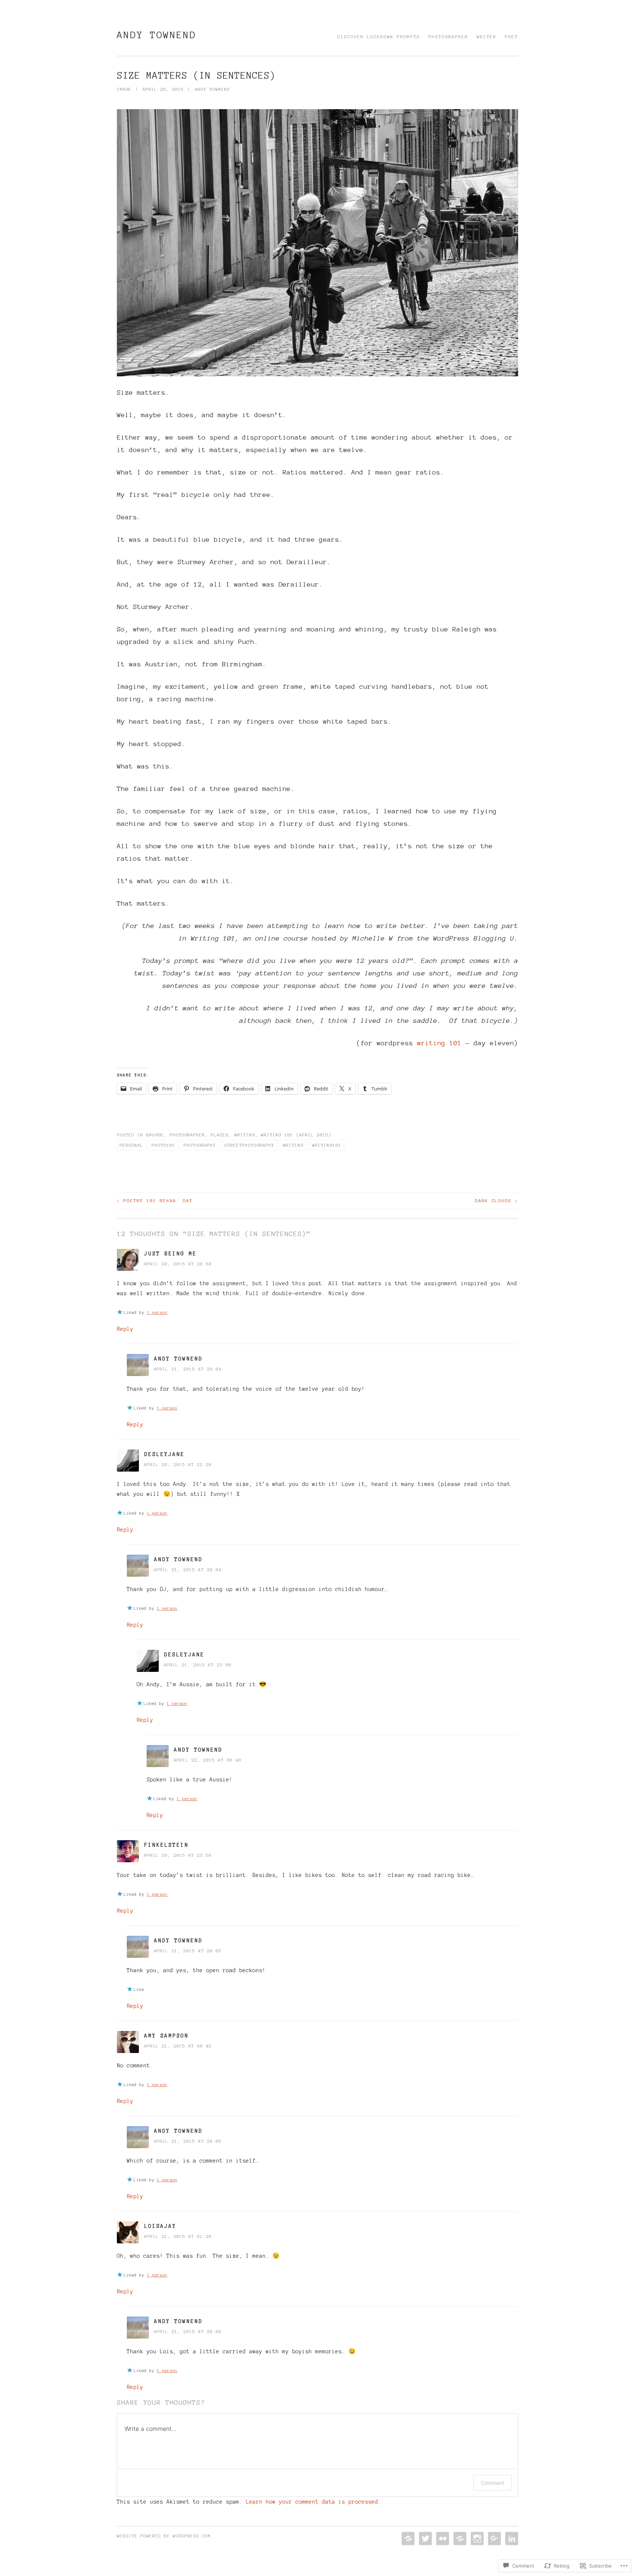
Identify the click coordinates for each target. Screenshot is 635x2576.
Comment (493, 2483)
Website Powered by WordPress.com (164, 2536)
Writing (245, 1135)
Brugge (155, 1135)
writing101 (327, 1145)
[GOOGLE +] (494, 2539)
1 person (157, 1312)
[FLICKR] (442, 2539)
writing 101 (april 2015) (296, 1135)
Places (220, 1135)
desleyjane (164, 1454)
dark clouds (497, 1201)
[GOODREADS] (459, 2539)
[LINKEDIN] (511, 2539)
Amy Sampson (166, 2036)
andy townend (157, 35)
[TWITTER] (425, 2539)
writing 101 (439, 1043)
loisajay (160, 2226)
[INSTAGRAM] (476, 2539)
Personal (132, 1145)
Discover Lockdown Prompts (379, 37)
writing (293, 1145)
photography (200, 1145)
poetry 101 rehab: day (155, 1201)
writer (487, 37)
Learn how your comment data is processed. (314, 2502)
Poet (512, 37)
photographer (448, 37)
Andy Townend (178, 1359)
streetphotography (250, 1145)
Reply (125, 1329)
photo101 (164, 1145)
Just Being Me (170, 1254)
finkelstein (166, 1845)
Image (124, 89)
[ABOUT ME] (407, 2539)
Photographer (187, 1135)
